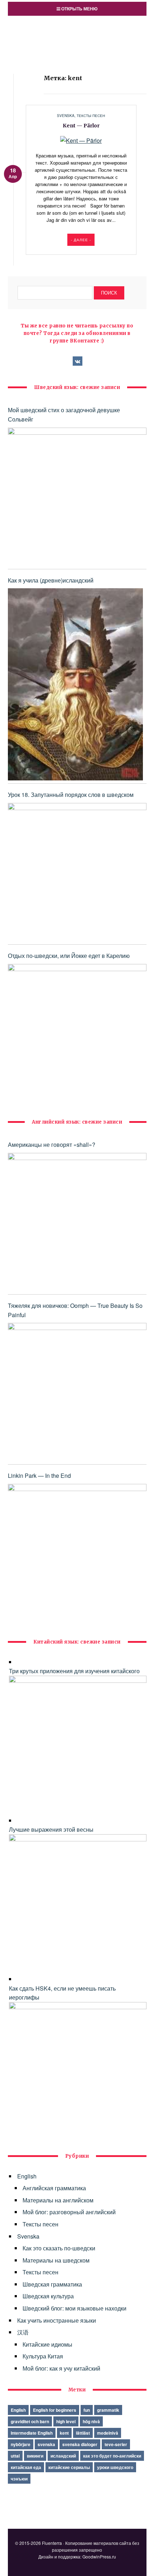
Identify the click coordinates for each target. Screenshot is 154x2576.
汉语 (23, 2332)
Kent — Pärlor (81, 126)
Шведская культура (48, 2296)
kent (64, 2433)
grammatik (108, 2410)
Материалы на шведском (56, 2260)
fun (87, 2410)
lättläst (83, 2433)
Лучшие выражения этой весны (51, 1829)
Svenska (66, 116)
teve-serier (116, 2444)
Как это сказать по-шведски (59, 2248)
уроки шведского (115, 2467)
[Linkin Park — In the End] (77, 1553)
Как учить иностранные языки (57, 2320)
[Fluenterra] (77, 29)
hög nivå (91, 2421)
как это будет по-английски (112, 2456)
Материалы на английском (58, 2200)
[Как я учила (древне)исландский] (75, 684)
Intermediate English (32, 2433)
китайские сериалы (69, 2467)
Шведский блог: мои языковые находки (74, 2308)
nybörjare (21, 2444)
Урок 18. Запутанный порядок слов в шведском (71, 795)
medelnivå (108, 2433)
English (27, 2176)
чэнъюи (19, 2479)
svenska (46, 2444)
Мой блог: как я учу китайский (61, 2368)
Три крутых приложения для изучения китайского (74, 1671)
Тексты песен (91, 116)
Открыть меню (79, 9)
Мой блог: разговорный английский (69, 2212)
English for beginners (55, 2410)
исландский (63, 2456)
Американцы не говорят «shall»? (52, 1145)
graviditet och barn (30, 2421)
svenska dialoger (80, 2444)
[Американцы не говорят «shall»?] (77, 1222)
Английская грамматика (54, 2188)
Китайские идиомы (47, 2344)
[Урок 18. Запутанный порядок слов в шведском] (77, 872)
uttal (15, 2456)
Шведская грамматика (52, 2284)
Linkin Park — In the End (39, 1476)
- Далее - (81, 240)
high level (66, 2421)
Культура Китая (43, 2356)
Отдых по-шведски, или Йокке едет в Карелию (69, 956)
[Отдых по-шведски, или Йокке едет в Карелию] (77, 1033)
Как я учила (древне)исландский (51, 580)
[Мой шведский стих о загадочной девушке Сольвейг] (77, 497)
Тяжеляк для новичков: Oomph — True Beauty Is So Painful (75, 1310)
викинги (35, 2456)
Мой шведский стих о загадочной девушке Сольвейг (64, 415)
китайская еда (26, 2467)
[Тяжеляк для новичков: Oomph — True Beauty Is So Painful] (77, 1392)
